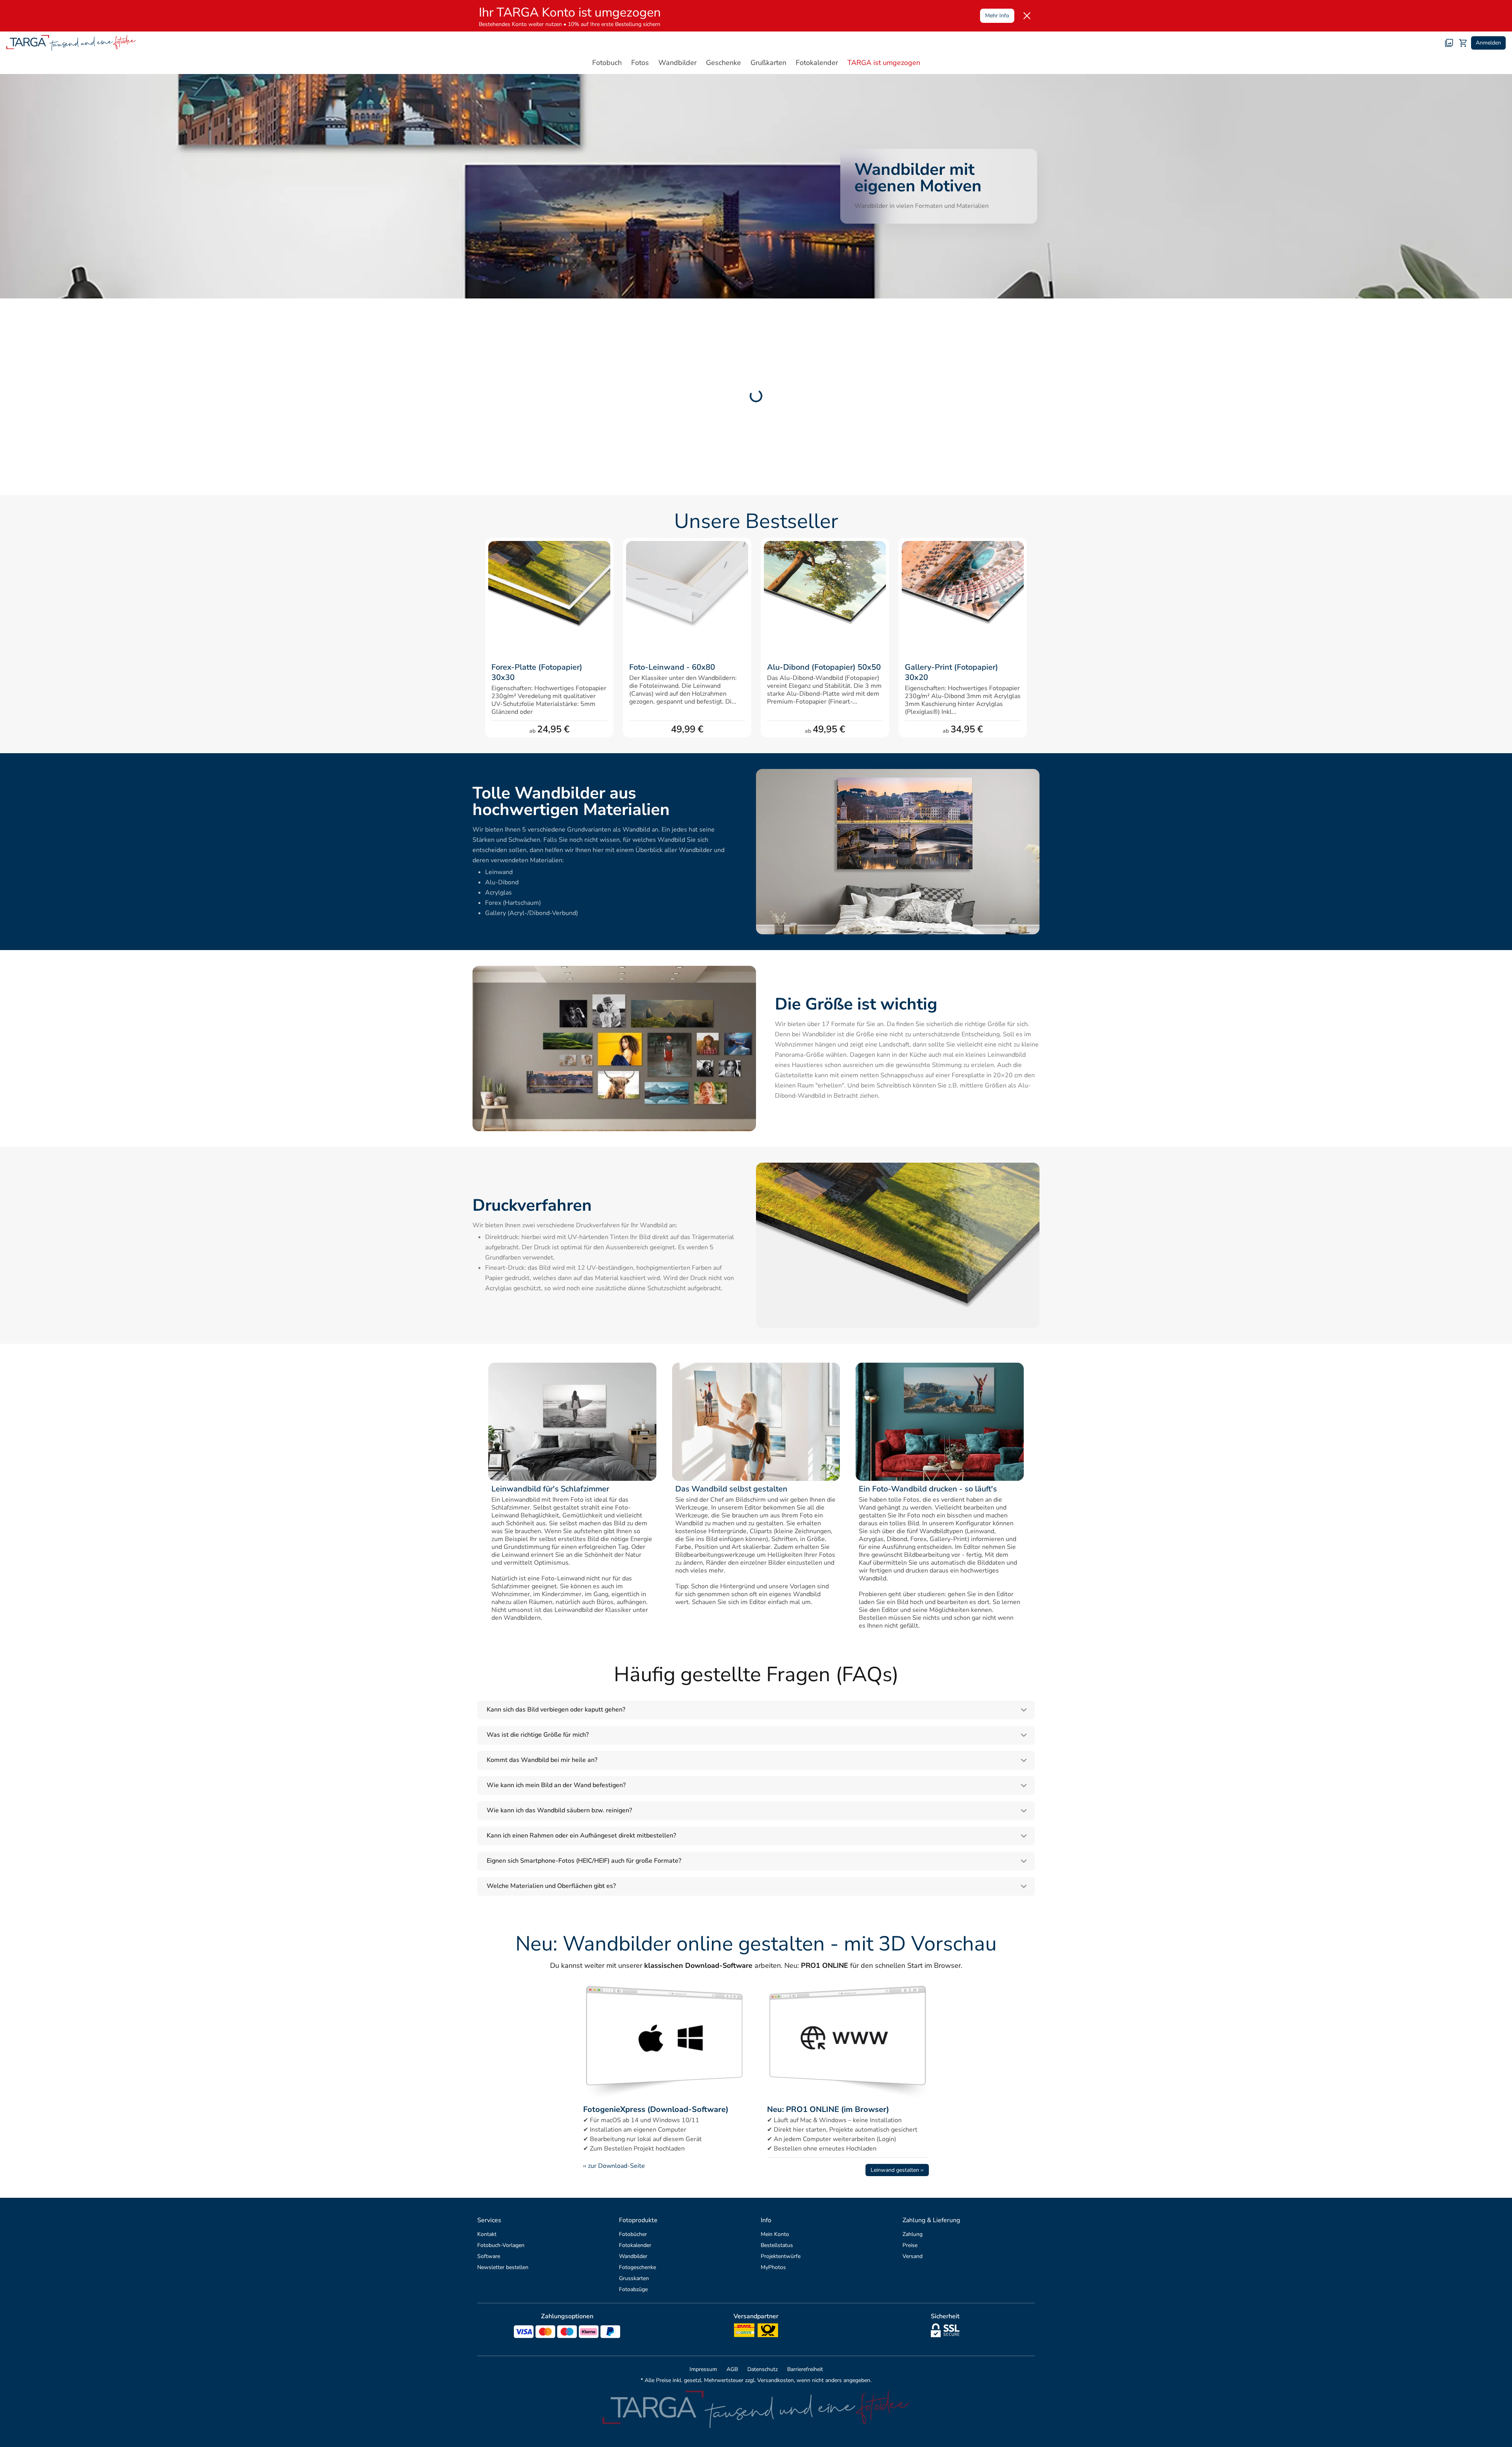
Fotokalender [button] (817, 63)
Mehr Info (997, 16)
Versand (913, 2256)
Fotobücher (633, 2234)
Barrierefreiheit (805, 2369)
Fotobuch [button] (607, 63)
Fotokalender (635, 2245)
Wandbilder (633, 2256)
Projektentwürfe (781, 2256)
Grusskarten (634, 2278)
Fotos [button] (640, 63)
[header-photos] (1449, 43)
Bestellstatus (777, 2245)
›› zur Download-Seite (614, 2166)
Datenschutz (762, 2369)
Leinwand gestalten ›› (897, 2170)
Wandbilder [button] (677, 63)
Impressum (703, 2369)
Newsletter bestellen (503, 2267)
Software (489, 2256)
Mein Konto (775, 2234)
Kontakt (487, 2234)
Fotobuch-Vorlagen (501, 2245)
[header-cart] (1463, 43)
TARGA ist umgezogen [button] (884, 63)
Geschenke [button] (724, 63)
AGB (732, 2369)
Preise (910, 2245)
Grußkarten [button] (768, 63)
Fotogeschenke (637, 2267)
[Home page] (71, 43)
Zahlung (913, 2234)
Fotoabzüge (633, 2289)
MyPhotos (773, 2267)
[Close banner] (1027, 16)
